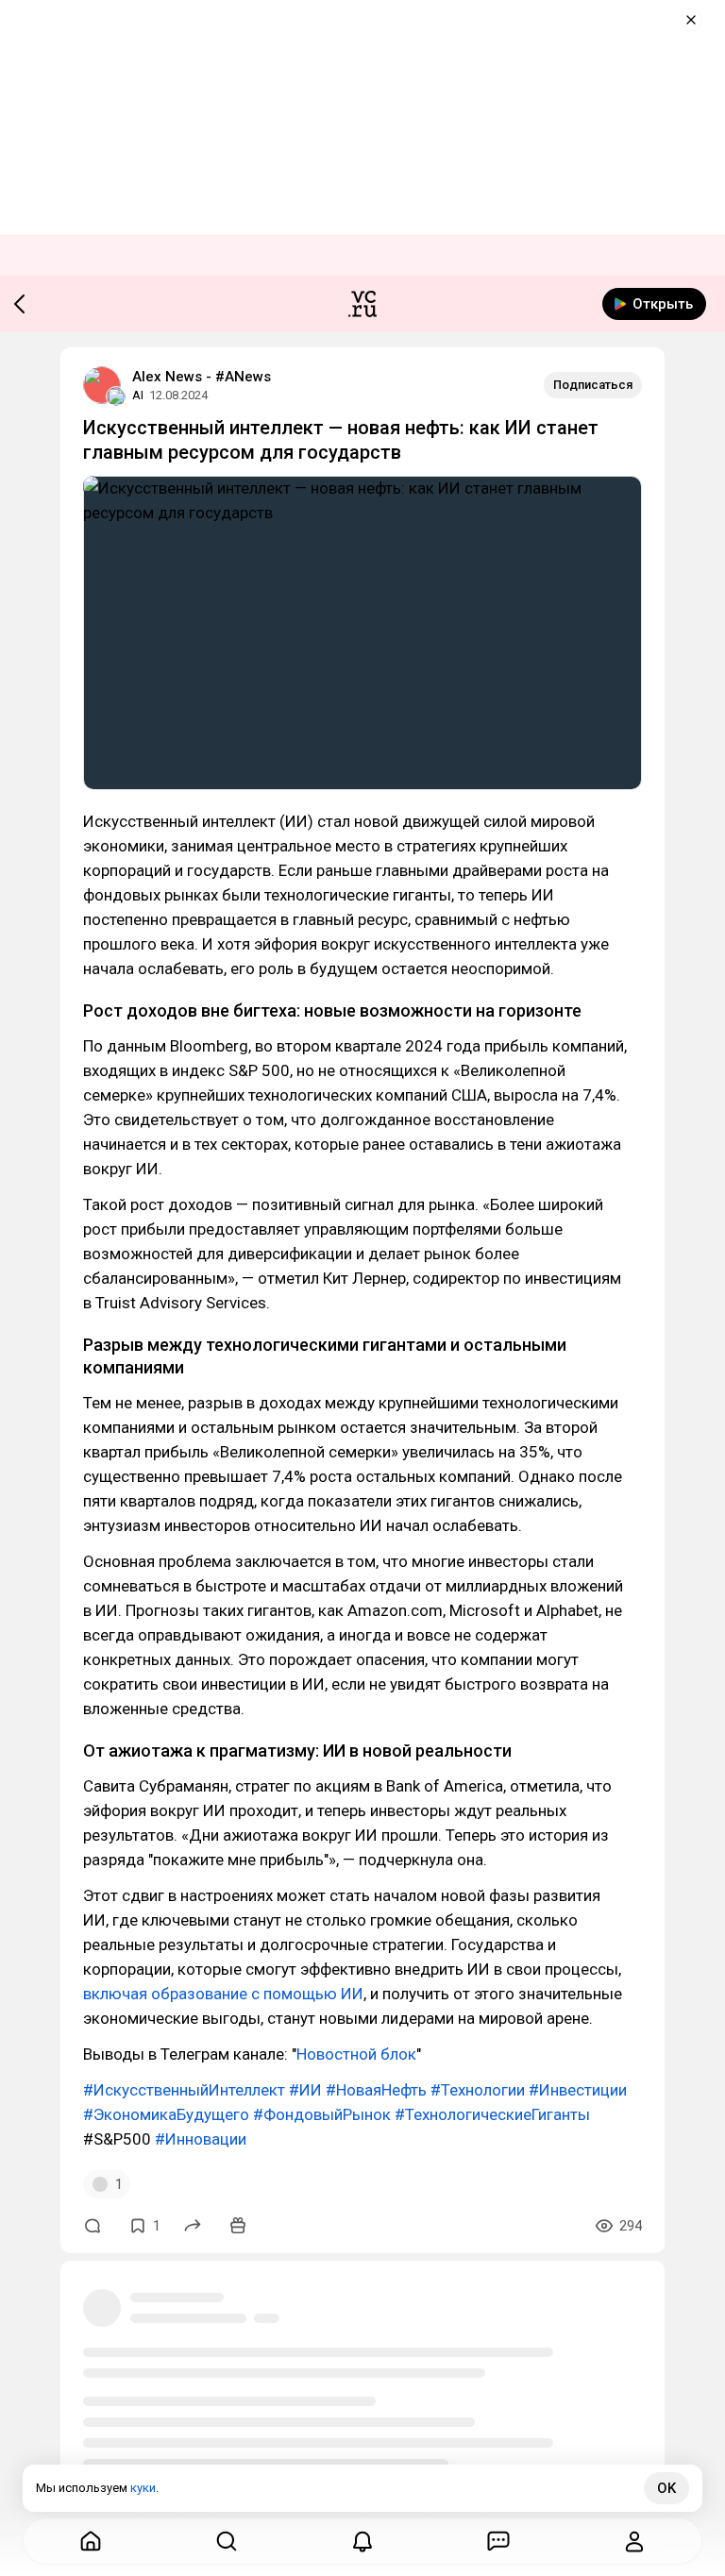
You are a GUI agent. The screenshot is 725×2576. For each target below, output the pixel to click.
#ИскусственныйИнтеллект (184, 2090)
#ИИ (305, 2090)
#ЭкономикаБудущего (166, 2114)
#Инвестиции (578, 2090)
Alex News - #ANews (202, 377)
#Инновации (201, 2139)
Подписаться (593, 385)
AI (138, 395)
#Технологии (478, 2090)
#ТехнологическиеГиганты (492, 2114)
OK (666, 2488)
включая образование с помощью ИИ (223, 1994)
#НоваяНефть (376, 2090)
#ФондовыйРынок (322, 2114)
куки (143, 2488)
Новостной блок (356, 2054)
